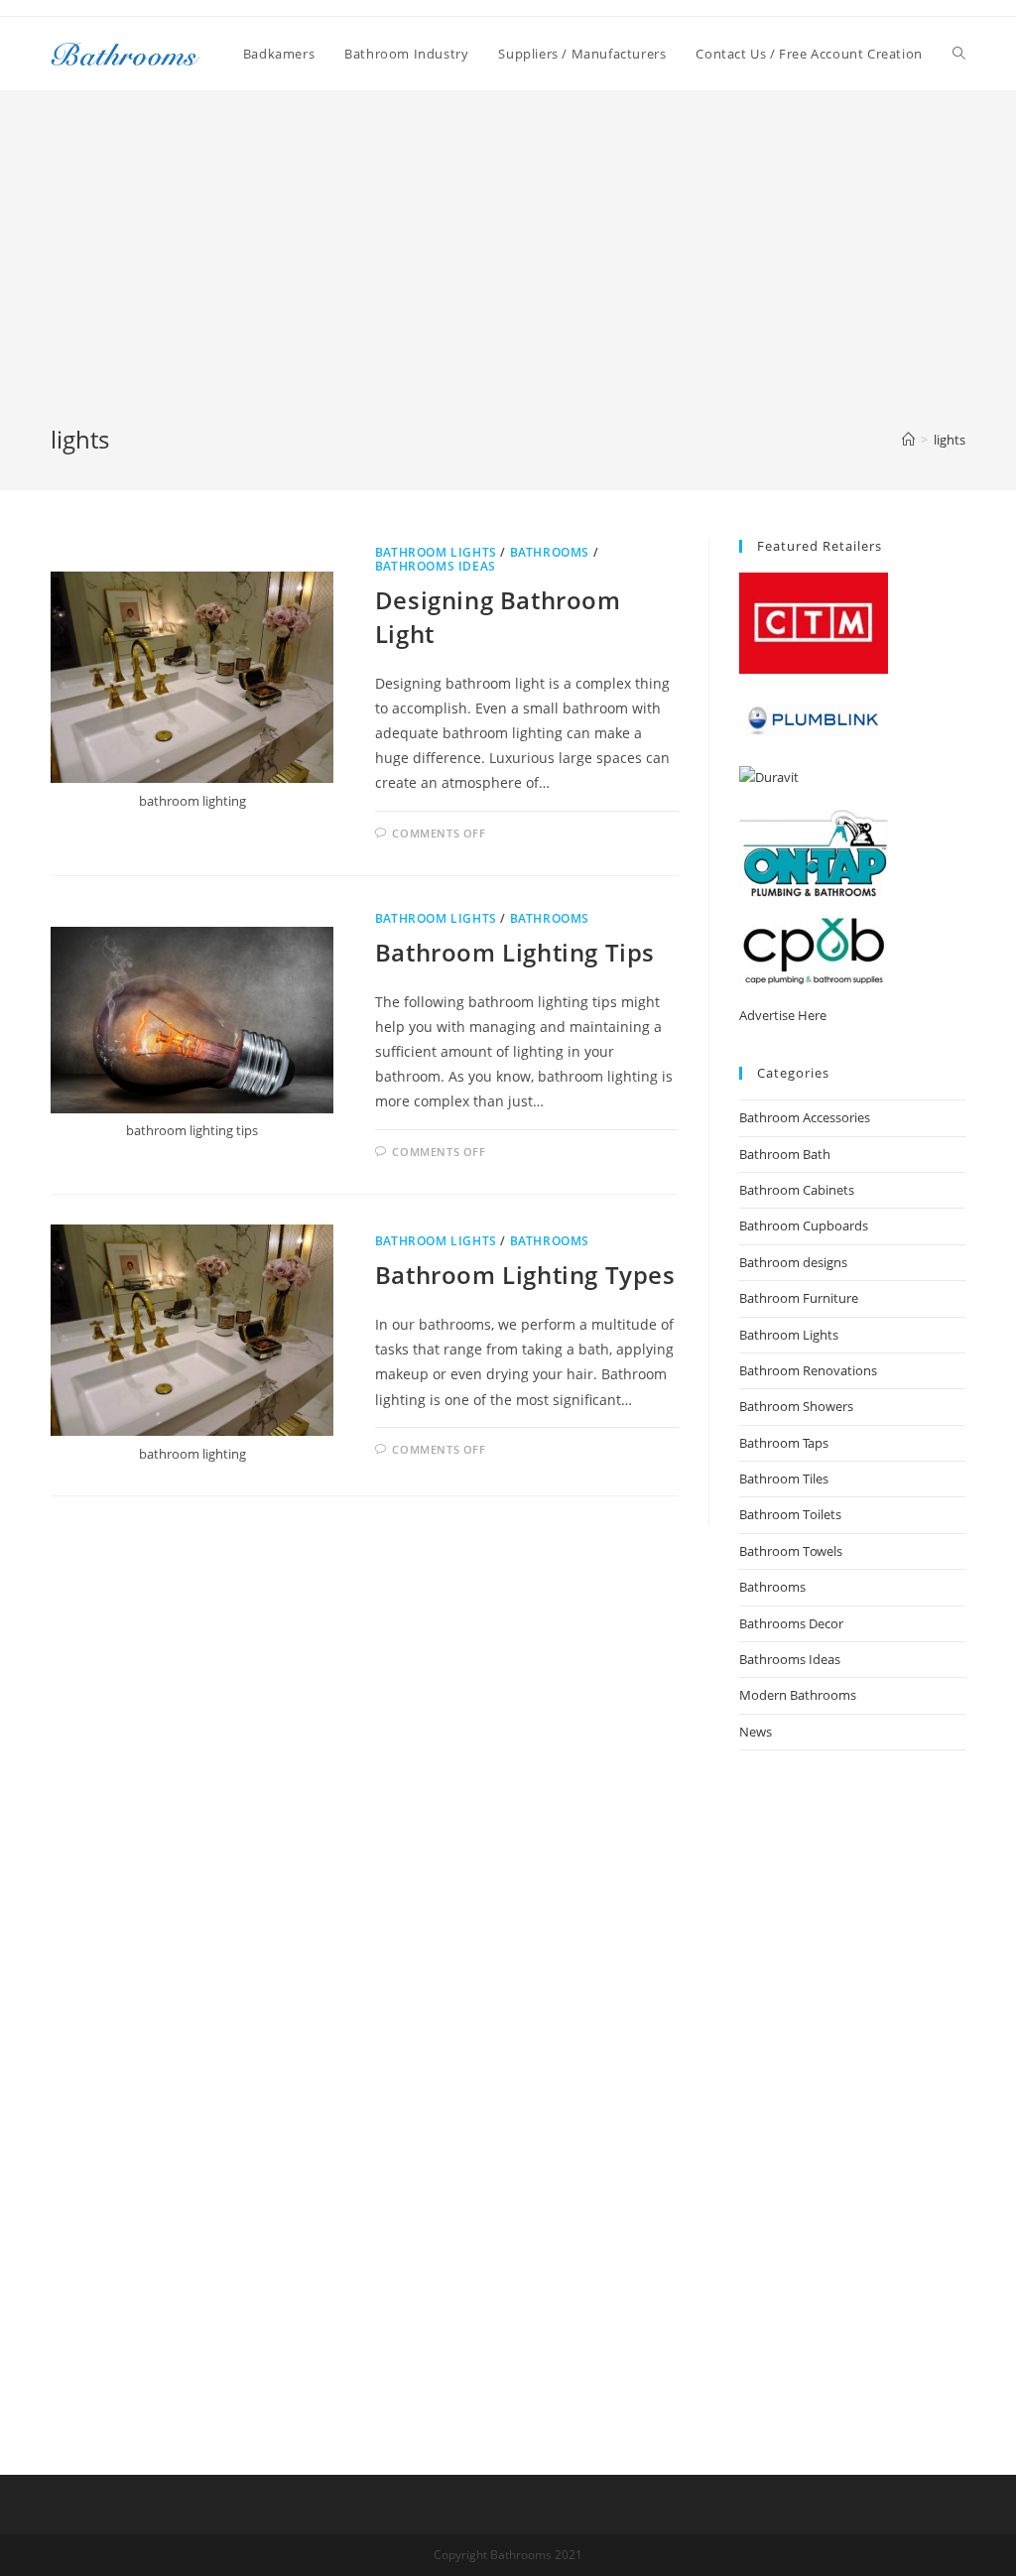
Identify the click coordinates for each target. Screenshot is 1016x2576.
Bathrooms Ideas (436, 566)
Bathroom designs (793, 1262)
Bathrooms (550, 552)
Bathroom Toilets (790, 1514)
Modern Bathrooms (798, 1695)
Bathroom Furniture (799, 1298)
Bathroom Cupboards (804, 1225)
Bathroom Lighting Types (525, 1275)
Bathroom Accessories (805, 1117)
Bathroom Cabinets (797, 1190)
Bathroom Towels (791, 1551)
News (756, 1732)
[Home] (908, 440)
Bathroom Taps (784, 1443)
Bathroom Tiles (784, 1479)
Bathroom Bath (785, 1154)
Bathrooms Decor (791, 1623)
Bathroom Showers (796, 1406)
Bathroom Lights (436, 552)
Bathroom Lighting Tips (515, 952)
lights (950, 440)
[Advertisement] (508, 274)
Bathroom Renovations (808, 1370)
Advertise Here (783, 1015)
